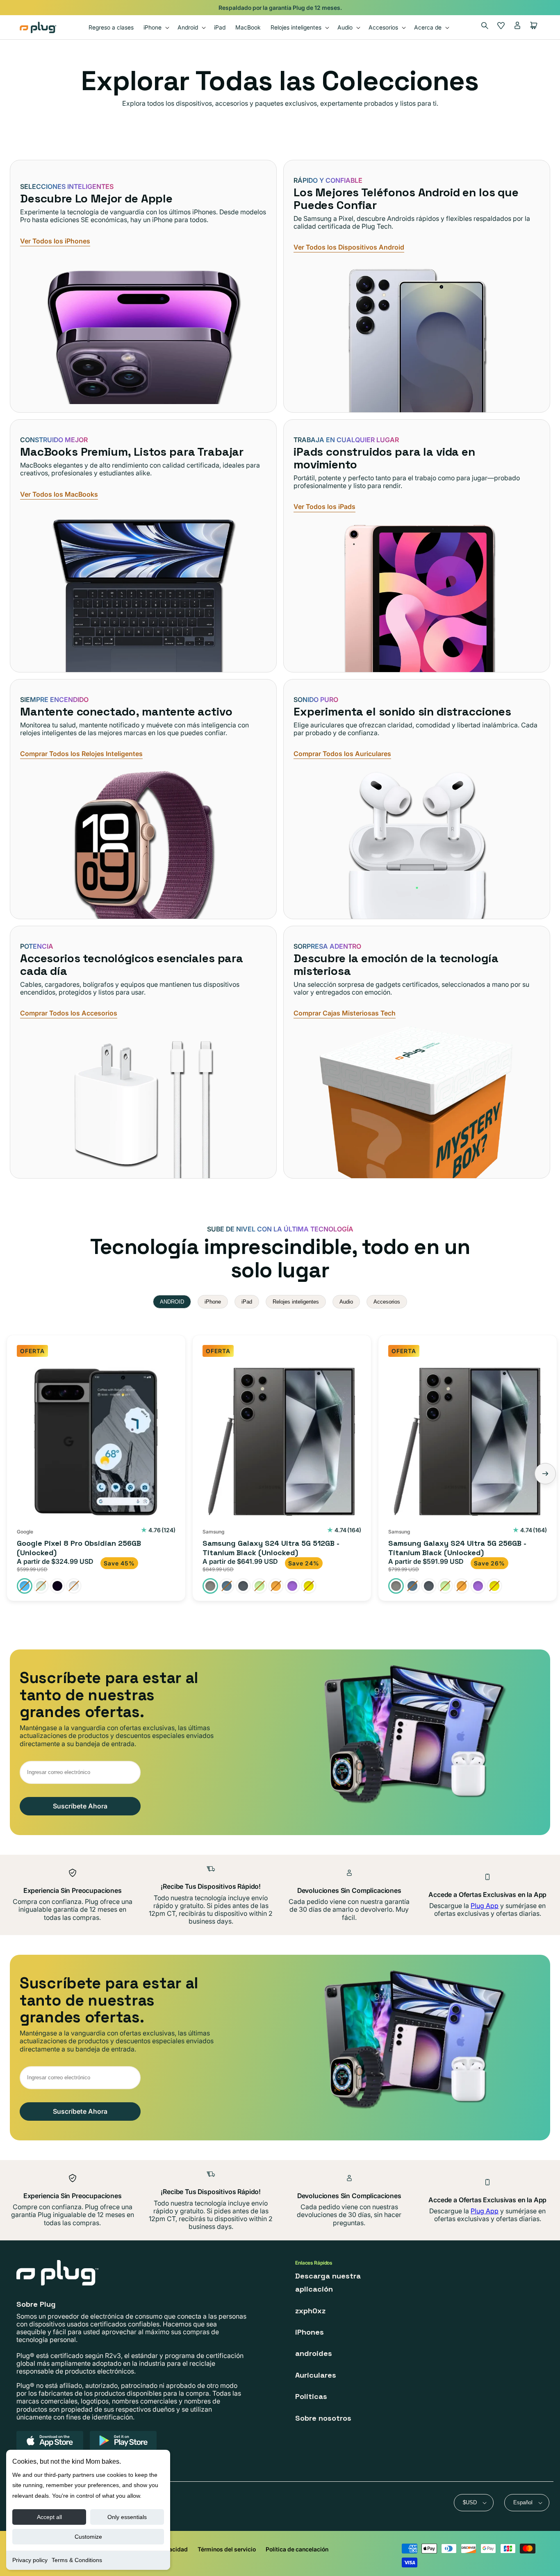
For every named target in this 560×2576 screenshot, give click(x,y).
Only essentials (127, 2517)
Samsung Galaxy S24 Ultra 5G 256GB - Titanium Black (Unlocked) (457, 1548)
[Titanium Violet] (292, 1586)
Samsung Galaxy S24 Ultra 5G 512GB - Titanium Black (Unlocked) (271, 1548)
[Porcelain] (74, 1586)
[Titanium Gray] (243, 1586)
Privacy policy (30, 2560)
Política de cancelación (297, 2549)
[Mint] (41, 1586)
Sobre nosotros (323, 2418)
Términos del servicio (227, 2549)
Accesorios (387, 1302)
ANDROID (172, 1302)
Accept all (49, 2517)
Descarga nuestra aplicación (328, 2282)
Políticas (311, 2396)
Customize (88, 2537)
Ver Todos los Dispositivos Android (349, 247)
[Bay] (25, 1586)
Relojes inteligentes (296, 1302)
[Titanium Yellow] (309, 1586)
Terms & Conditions (77, 2560)
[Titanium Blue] (227, 1586)
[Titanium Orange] (276, 1586)
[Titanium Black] (210, 1586)
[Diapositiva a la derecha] (545, 1474)
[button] (156, 27)
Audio (346, 1302)
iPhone (213, 1302)
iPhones (310, 2332)
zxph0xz (310, 2311)
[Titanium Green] (260, 1586)
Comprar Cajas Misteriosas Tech (345, 1013)
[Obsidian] (57, 1586)
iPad (247, 1302)
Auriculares (316, 2375)
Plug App (485, 1906)
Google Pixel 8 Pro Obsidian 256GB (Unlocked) (79, 1548)
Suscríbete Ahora (80, 1806)
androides (314, 2353)
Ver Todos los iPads (324, 507)
